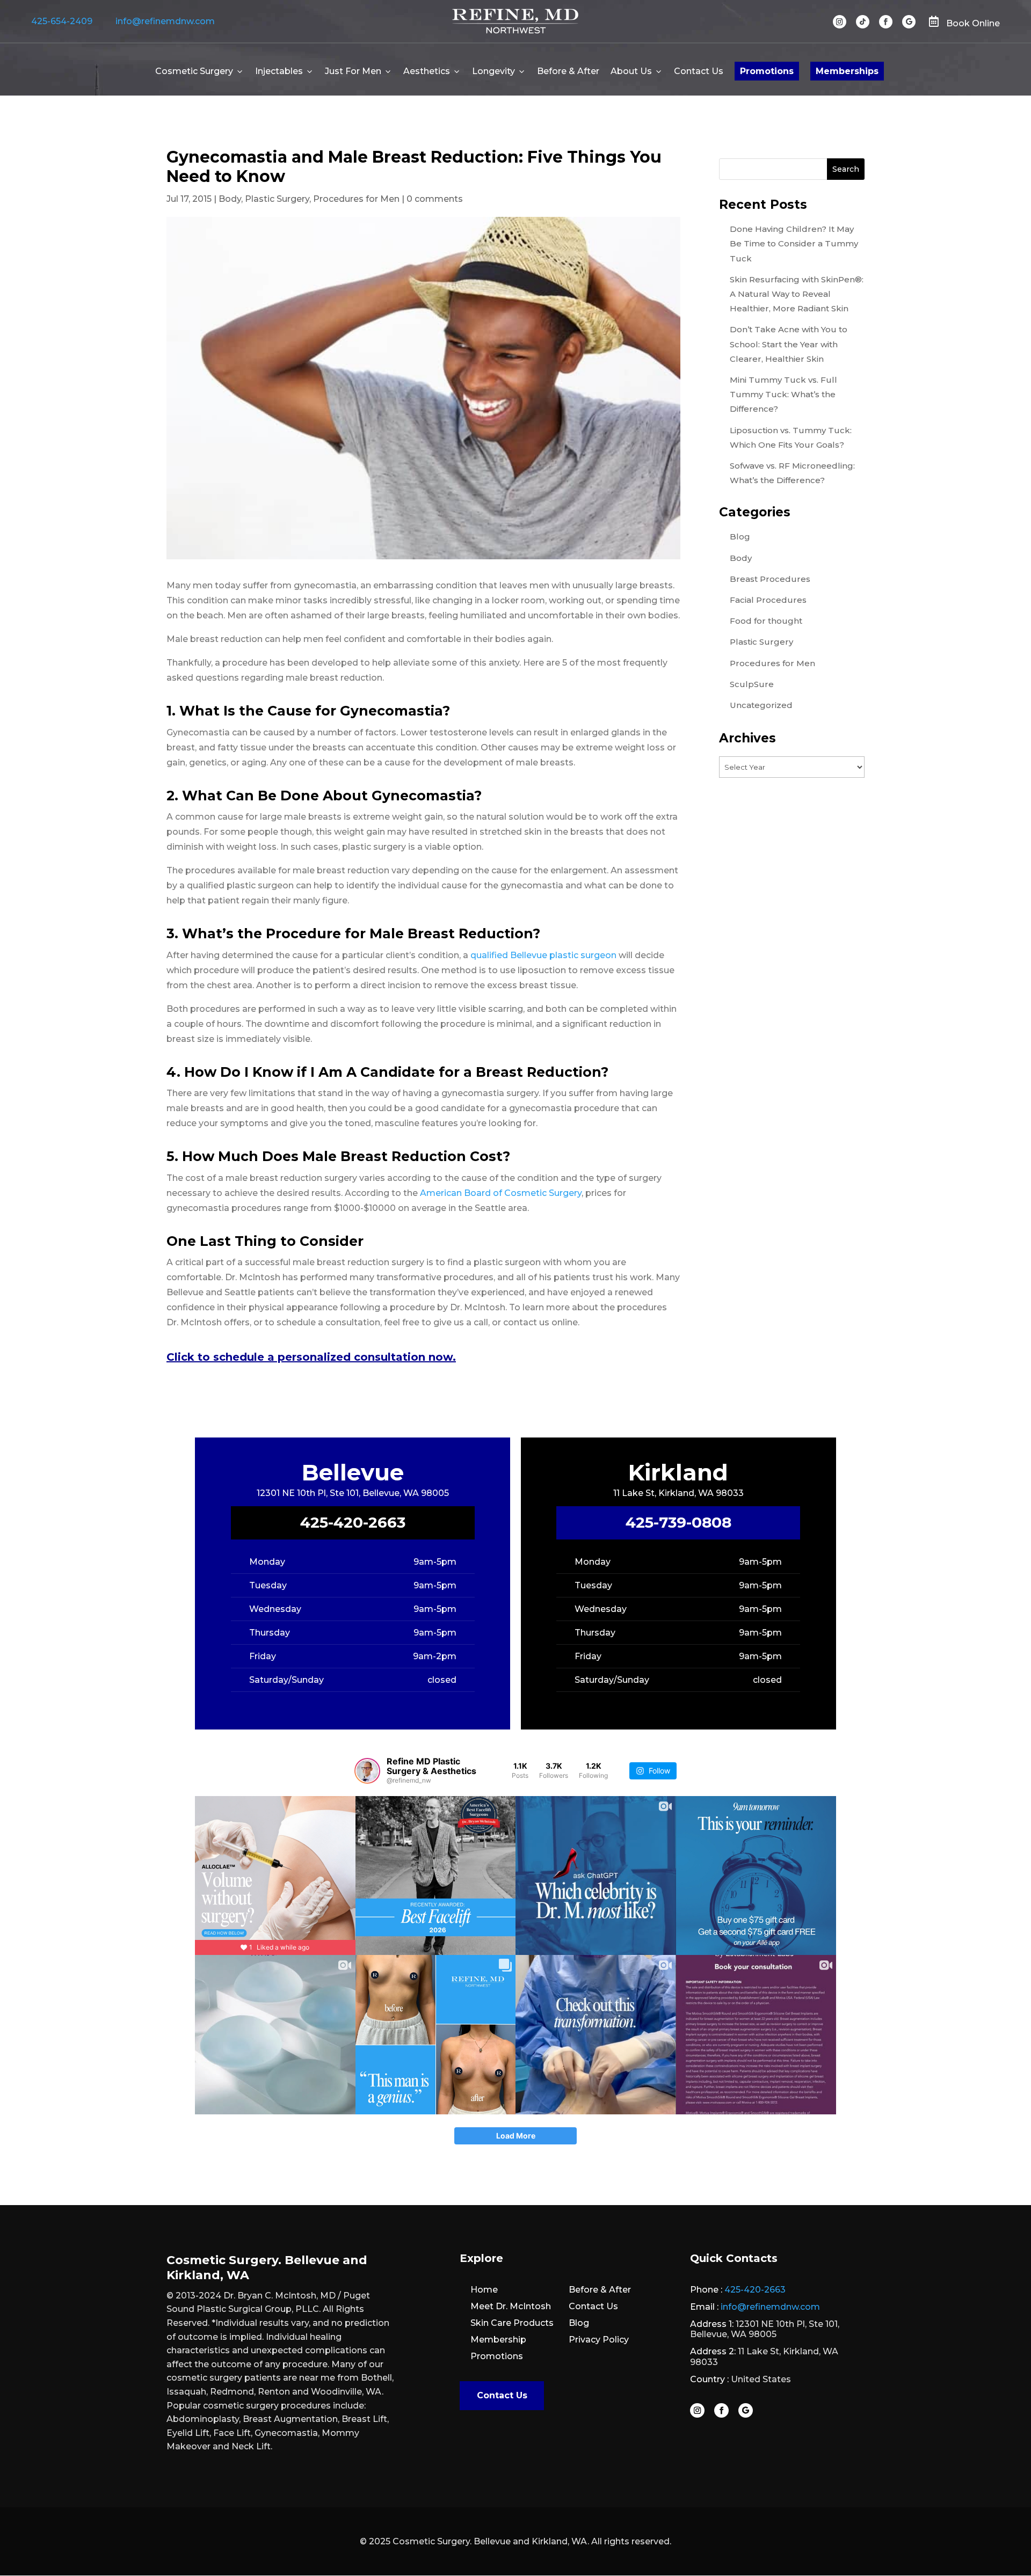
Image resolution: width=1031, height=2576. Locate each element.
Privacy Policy (599, 2340)
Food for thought (766, 621)
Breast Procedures (770, 579)
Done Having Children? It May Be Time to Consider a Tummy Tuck (794, 243)
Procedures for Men (356, 199)
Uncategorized (761, 705)
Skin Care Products (512, 2323)
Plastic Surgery (277, 199)
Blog (740, 537)
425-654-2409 (62, 21)
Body (230, 199)
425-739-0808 (678, 1522)
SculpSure (752, 684)
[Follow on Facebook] (886, 22)
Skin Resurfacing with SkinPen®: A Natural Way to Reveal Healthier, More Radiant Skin (797, 294)
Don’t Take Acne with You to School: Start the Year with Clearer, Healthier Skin (789, 344)
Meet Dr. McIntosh (511, 2306)
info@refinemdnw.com (165, 21)
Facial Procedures (768, 600)
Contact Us (699, 71)
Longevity (493, 71)
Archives (747, 738)
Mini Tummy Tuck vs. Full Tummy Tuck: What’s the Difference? (783, 394)
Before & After (568, 71)
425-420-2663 (353, 1522)
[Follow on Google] (909, 22)
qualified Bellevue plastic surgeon (543, 955)
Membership (498, 2340)
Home (484, 2290)
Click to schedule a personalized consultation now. (311, 1357)
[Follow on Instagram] (840, 22)
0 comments (435, 199)
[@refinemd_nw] (367, 1771)
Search (846, 169)
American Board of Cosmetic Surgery (501, 1193)
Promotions (767, 71)
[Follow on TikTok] (863, 22)
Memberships (847, 71)
